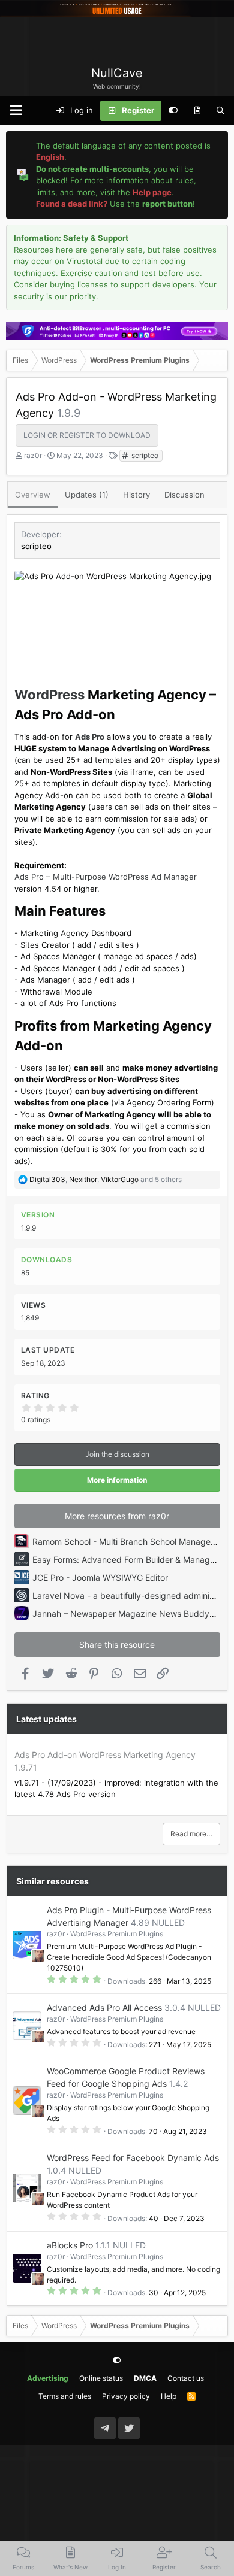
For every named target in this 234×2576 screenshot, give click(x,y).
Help (169, 2396)
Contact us (186, 2378)
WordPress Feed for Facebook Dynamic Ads (133, 2158)
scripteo (144, 455)
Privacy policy (126, 2396)
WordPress (49, 695)
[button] (16, 110)
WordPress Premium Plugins (117, 1934)
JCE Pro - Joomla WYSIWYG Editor (100, 1578)
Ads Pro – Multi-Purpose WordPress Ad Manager (106, 877)
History (136, 495)
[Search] (220, 111)
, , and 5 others (106, 1179)
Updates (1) (87, 495)
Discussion (184, 495)
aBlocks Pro (70, 2245)
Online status (101, 2378)
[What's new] (197, 111)
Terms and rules (65, 2396)
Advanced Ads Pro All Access (104, 2007)
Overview (33, 495)
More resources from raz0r (117, 1516)
